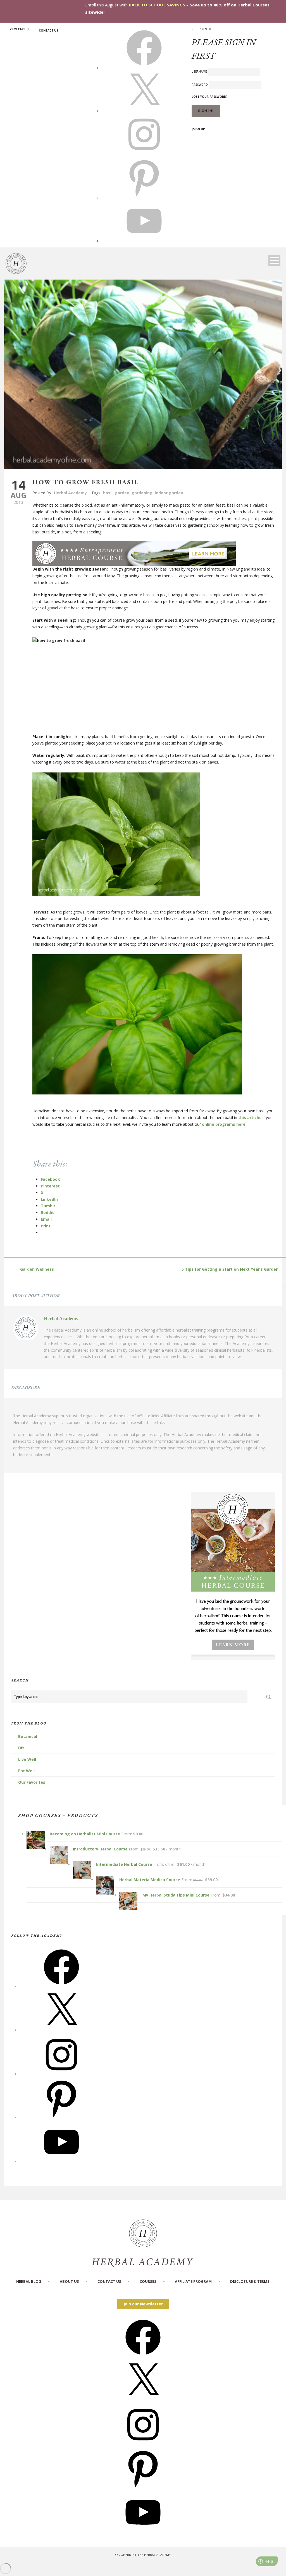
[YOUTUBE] (144, 241)
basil (108, 493)
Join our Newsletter (143, 2304)
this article (249, 1118)
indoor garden (169, 493)
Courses (148, 2281)
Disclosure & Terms (250, 2281)
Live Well (27, 1759)
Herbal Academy (70, 493)
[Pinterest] (61, 2118)
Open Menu (274, 260)
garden (122, 493)
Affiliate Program (193, 2281)
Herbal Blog (29, 2281)
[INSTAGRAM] (144, 154)
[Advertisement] (154, 694)
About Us (69, 2281)
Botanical (28, 1736)
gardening (142, 493)
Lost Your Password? (210, 97)
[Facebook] (61, 1986)
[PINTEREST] (144, 197)
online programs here (224, 1124)
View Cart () (20, 29)
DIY (21, 1748)
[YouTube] (61, 2161)
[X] (144, 111)
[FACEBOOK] (144, 68)
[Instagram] (61, 2074)
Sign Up (199, 129)
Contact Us (48, 30)
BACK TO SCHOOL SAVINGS (157, 5)
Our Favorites (32, 1782)
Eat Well (26, 1771)
